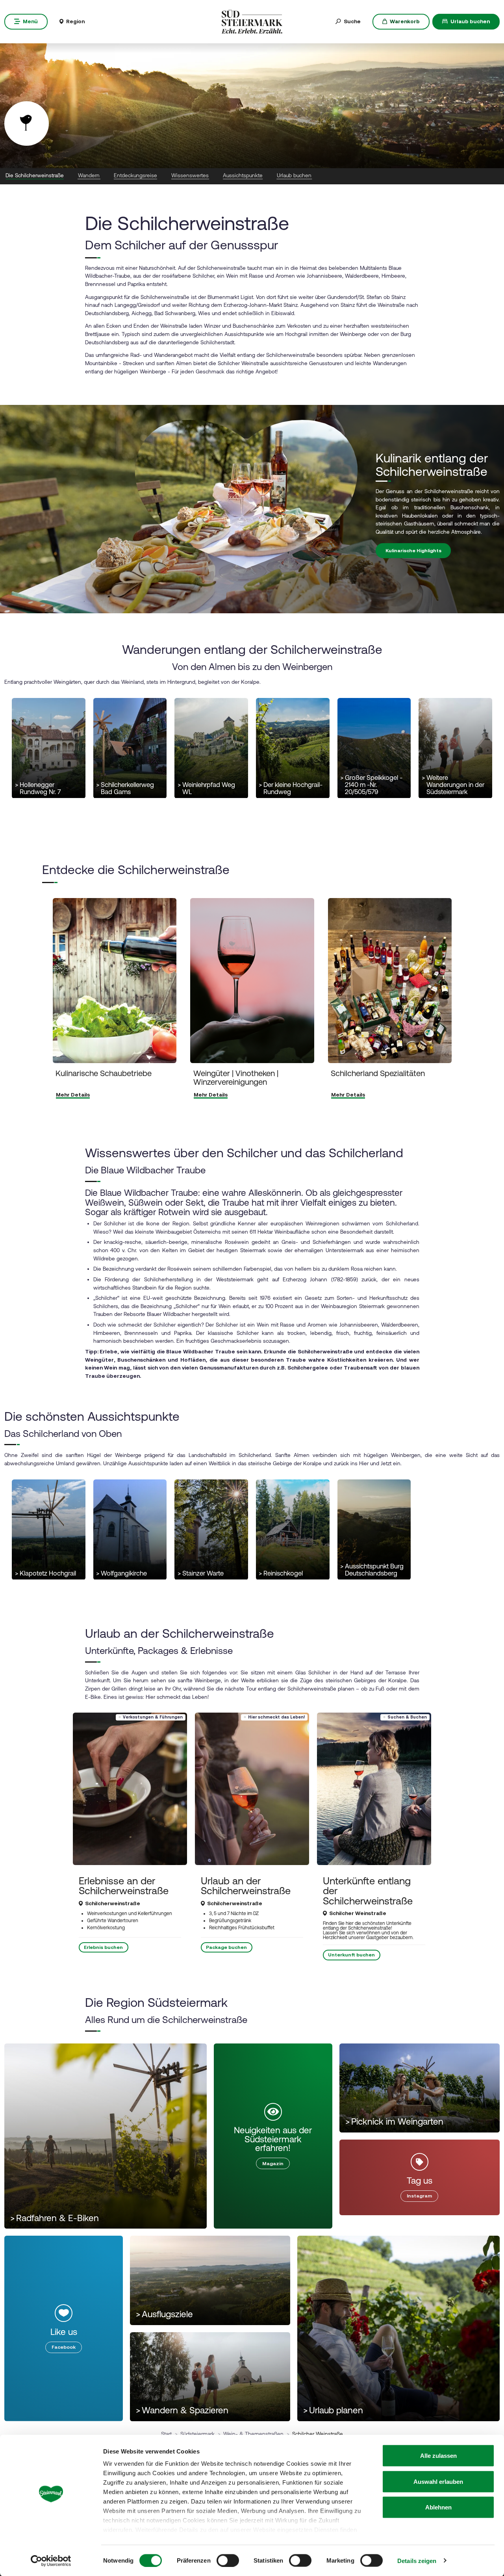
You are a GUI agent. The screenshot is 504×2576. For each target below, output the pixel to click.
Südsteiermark (197, 2434)
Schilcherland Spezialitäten (378, 1073)
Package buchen (226, 1947)
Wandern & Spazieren (182, 2410)
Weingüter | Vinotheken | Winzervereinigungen (235, 1077)
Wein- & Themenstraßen (253, 2434)
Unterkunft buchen (351, 1955)
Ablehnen (438, 2507)
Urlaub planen (333, 2410)
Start (166, 2434)
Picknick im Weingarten (394, 2122)
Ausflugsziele (164, 2314)
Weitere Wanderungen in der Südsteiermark (453, 785)
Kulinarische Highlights (413, 551)
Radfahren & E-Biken (55, 2218)
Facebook (64, 2347)
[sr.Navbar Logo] (252, 21)
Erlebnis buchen (103, 1947)
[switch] (228, 2560)
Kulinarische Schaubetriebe (104, 1073)
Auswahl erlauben (438, 2481)
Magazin (273, 2164)
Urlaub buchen (470, 21)
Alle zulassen (438, 2456)
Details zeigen (417, 2560)
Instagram (419, 2196)
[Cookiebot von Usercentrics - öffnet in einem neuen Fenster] (51, 2561)
